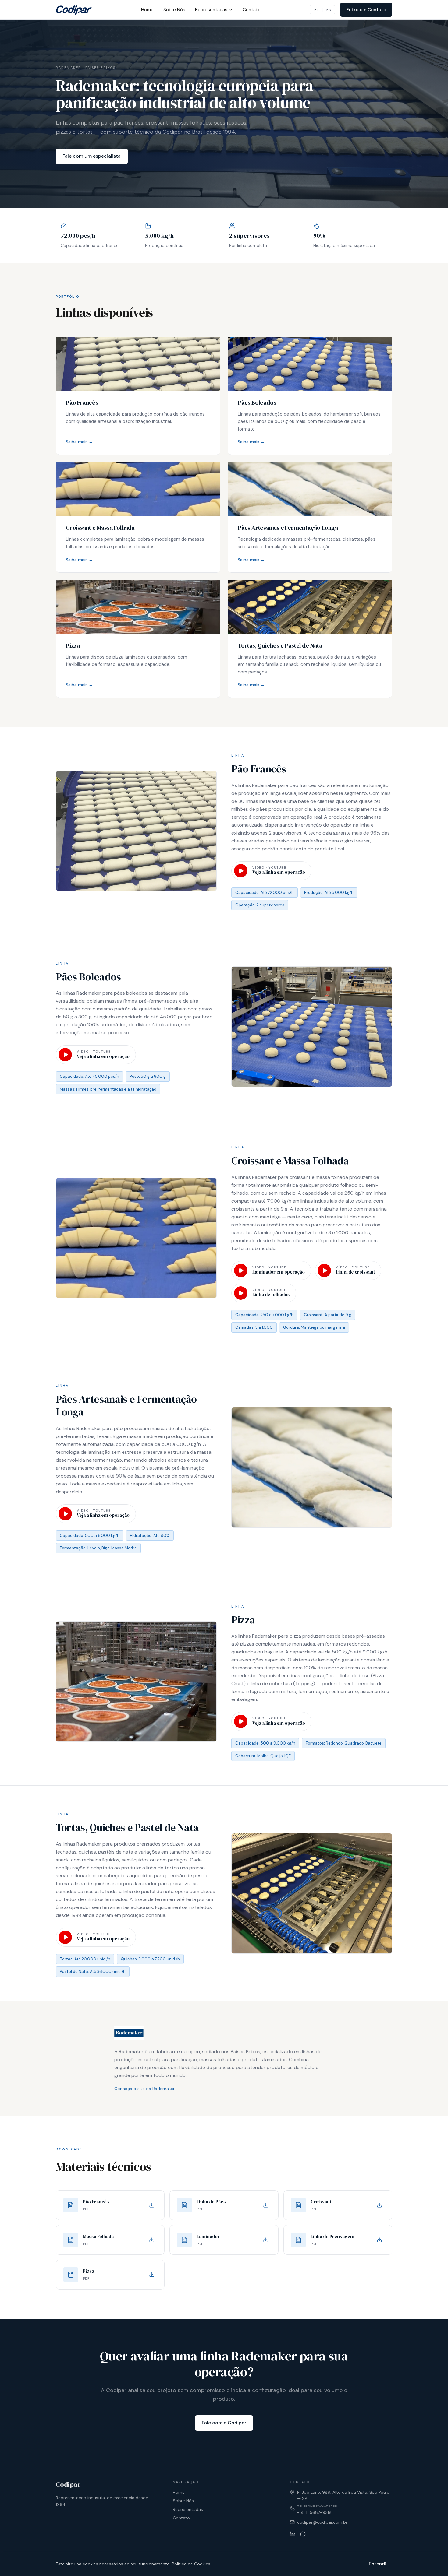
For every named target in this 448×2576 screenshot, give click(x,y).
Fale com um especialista (92, 156)
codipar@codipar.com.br (322, 2522)
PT (316, 10)
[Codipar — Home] (74, 10)
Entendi (377, 2564)
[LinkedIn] (293, 2534)
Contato (252, 10)
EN (329, 10)
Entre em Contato (366, 10)
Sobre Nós (174, 10)
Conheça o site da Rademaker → (147, 2089)
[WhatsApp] (303, 2534)
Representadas (211, 10)
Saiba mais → (79, 442)
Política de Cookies (191, 2564)
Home (147, 10)
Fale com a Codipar (224, 2423)
